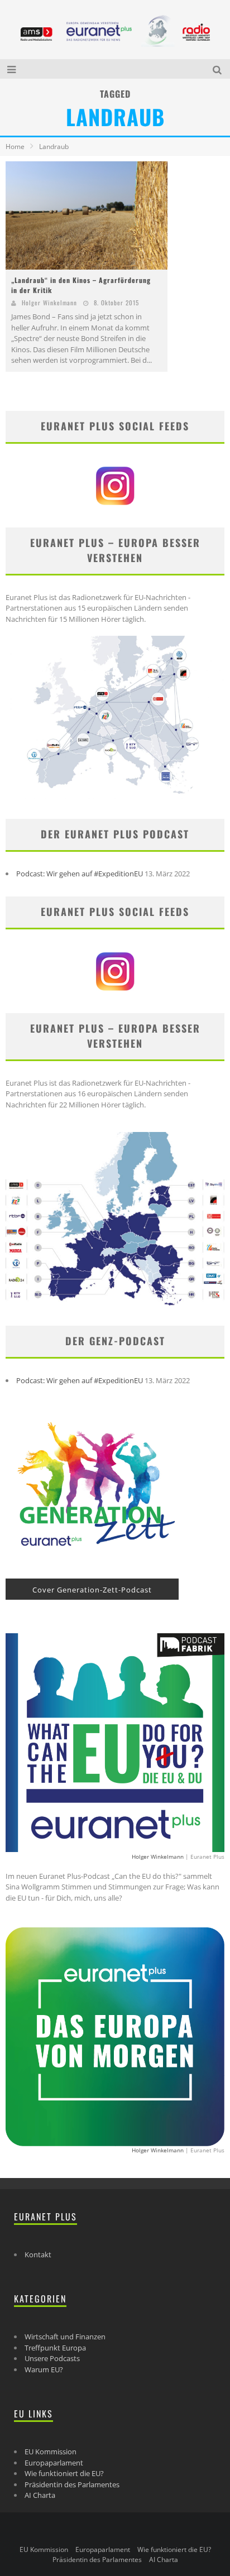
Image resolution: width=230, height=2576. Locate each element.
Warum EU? (44, 2369)
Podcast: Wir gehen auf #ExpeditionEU (80, 874)
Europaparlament (54, 2463)
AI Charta (40, 2495)
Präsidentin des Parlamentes (72, 2484)
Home (15, 147)
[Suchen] (219, 69)
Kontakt (38, 2254)
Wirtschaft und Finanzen (65, 2337)
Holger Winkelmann (49, 303)
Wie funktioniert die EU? (64, 2473)
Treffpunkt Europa (55, 2348)
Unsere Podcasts (52, 2358)
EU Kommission (51, 2452)
